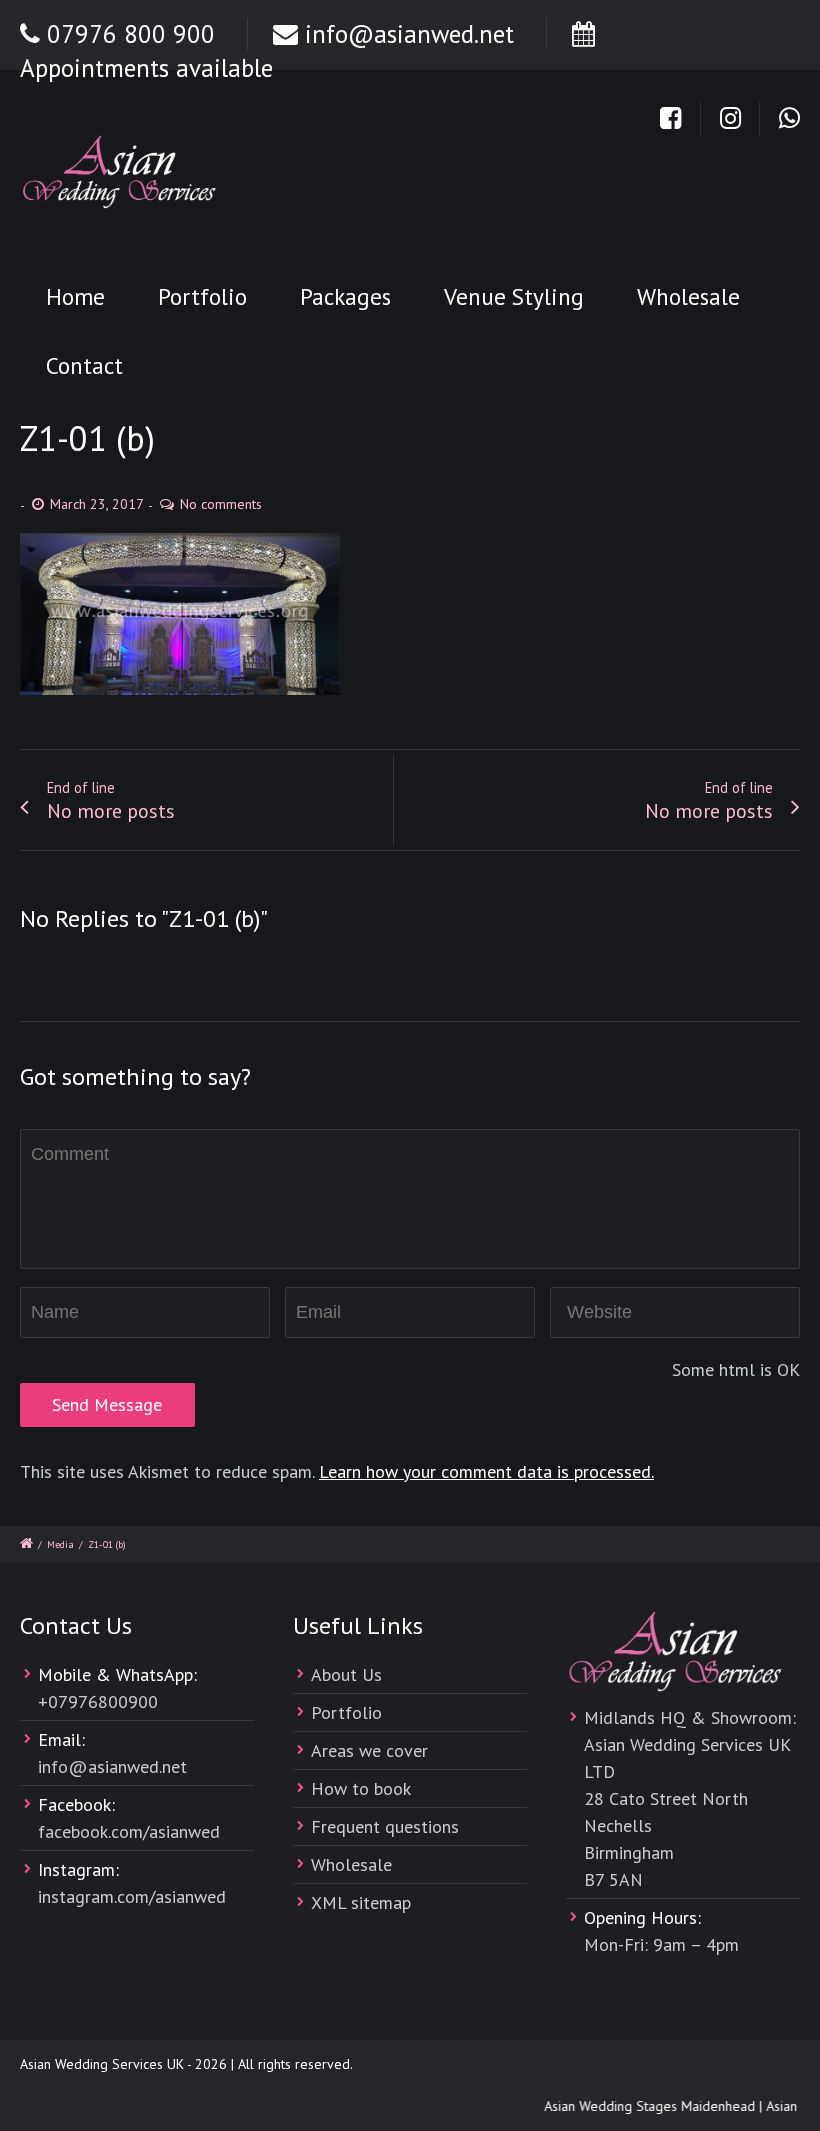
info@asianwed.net (409, 34)
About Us (346, 1674)
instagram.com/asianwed (132, 1896)
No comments (221, 504)
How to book (361, 1788)
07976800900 (103, 1701)
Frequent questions (385, 1826)
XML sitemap (361, 1902)
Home (75, 296)
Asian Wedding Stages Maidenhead (642, 2106)
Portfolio (202, 296)
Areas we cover (369, 1750)
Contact (84, 365)
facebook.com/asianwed (129, 1831)
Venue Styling (514, 296)
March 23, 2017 (97, 504)
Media (60, 1544)
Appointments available (146, 68)
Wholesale (688, 296)
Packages (345, 296)
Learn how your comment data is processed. (486, 1471)
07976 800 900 (131, 34)
